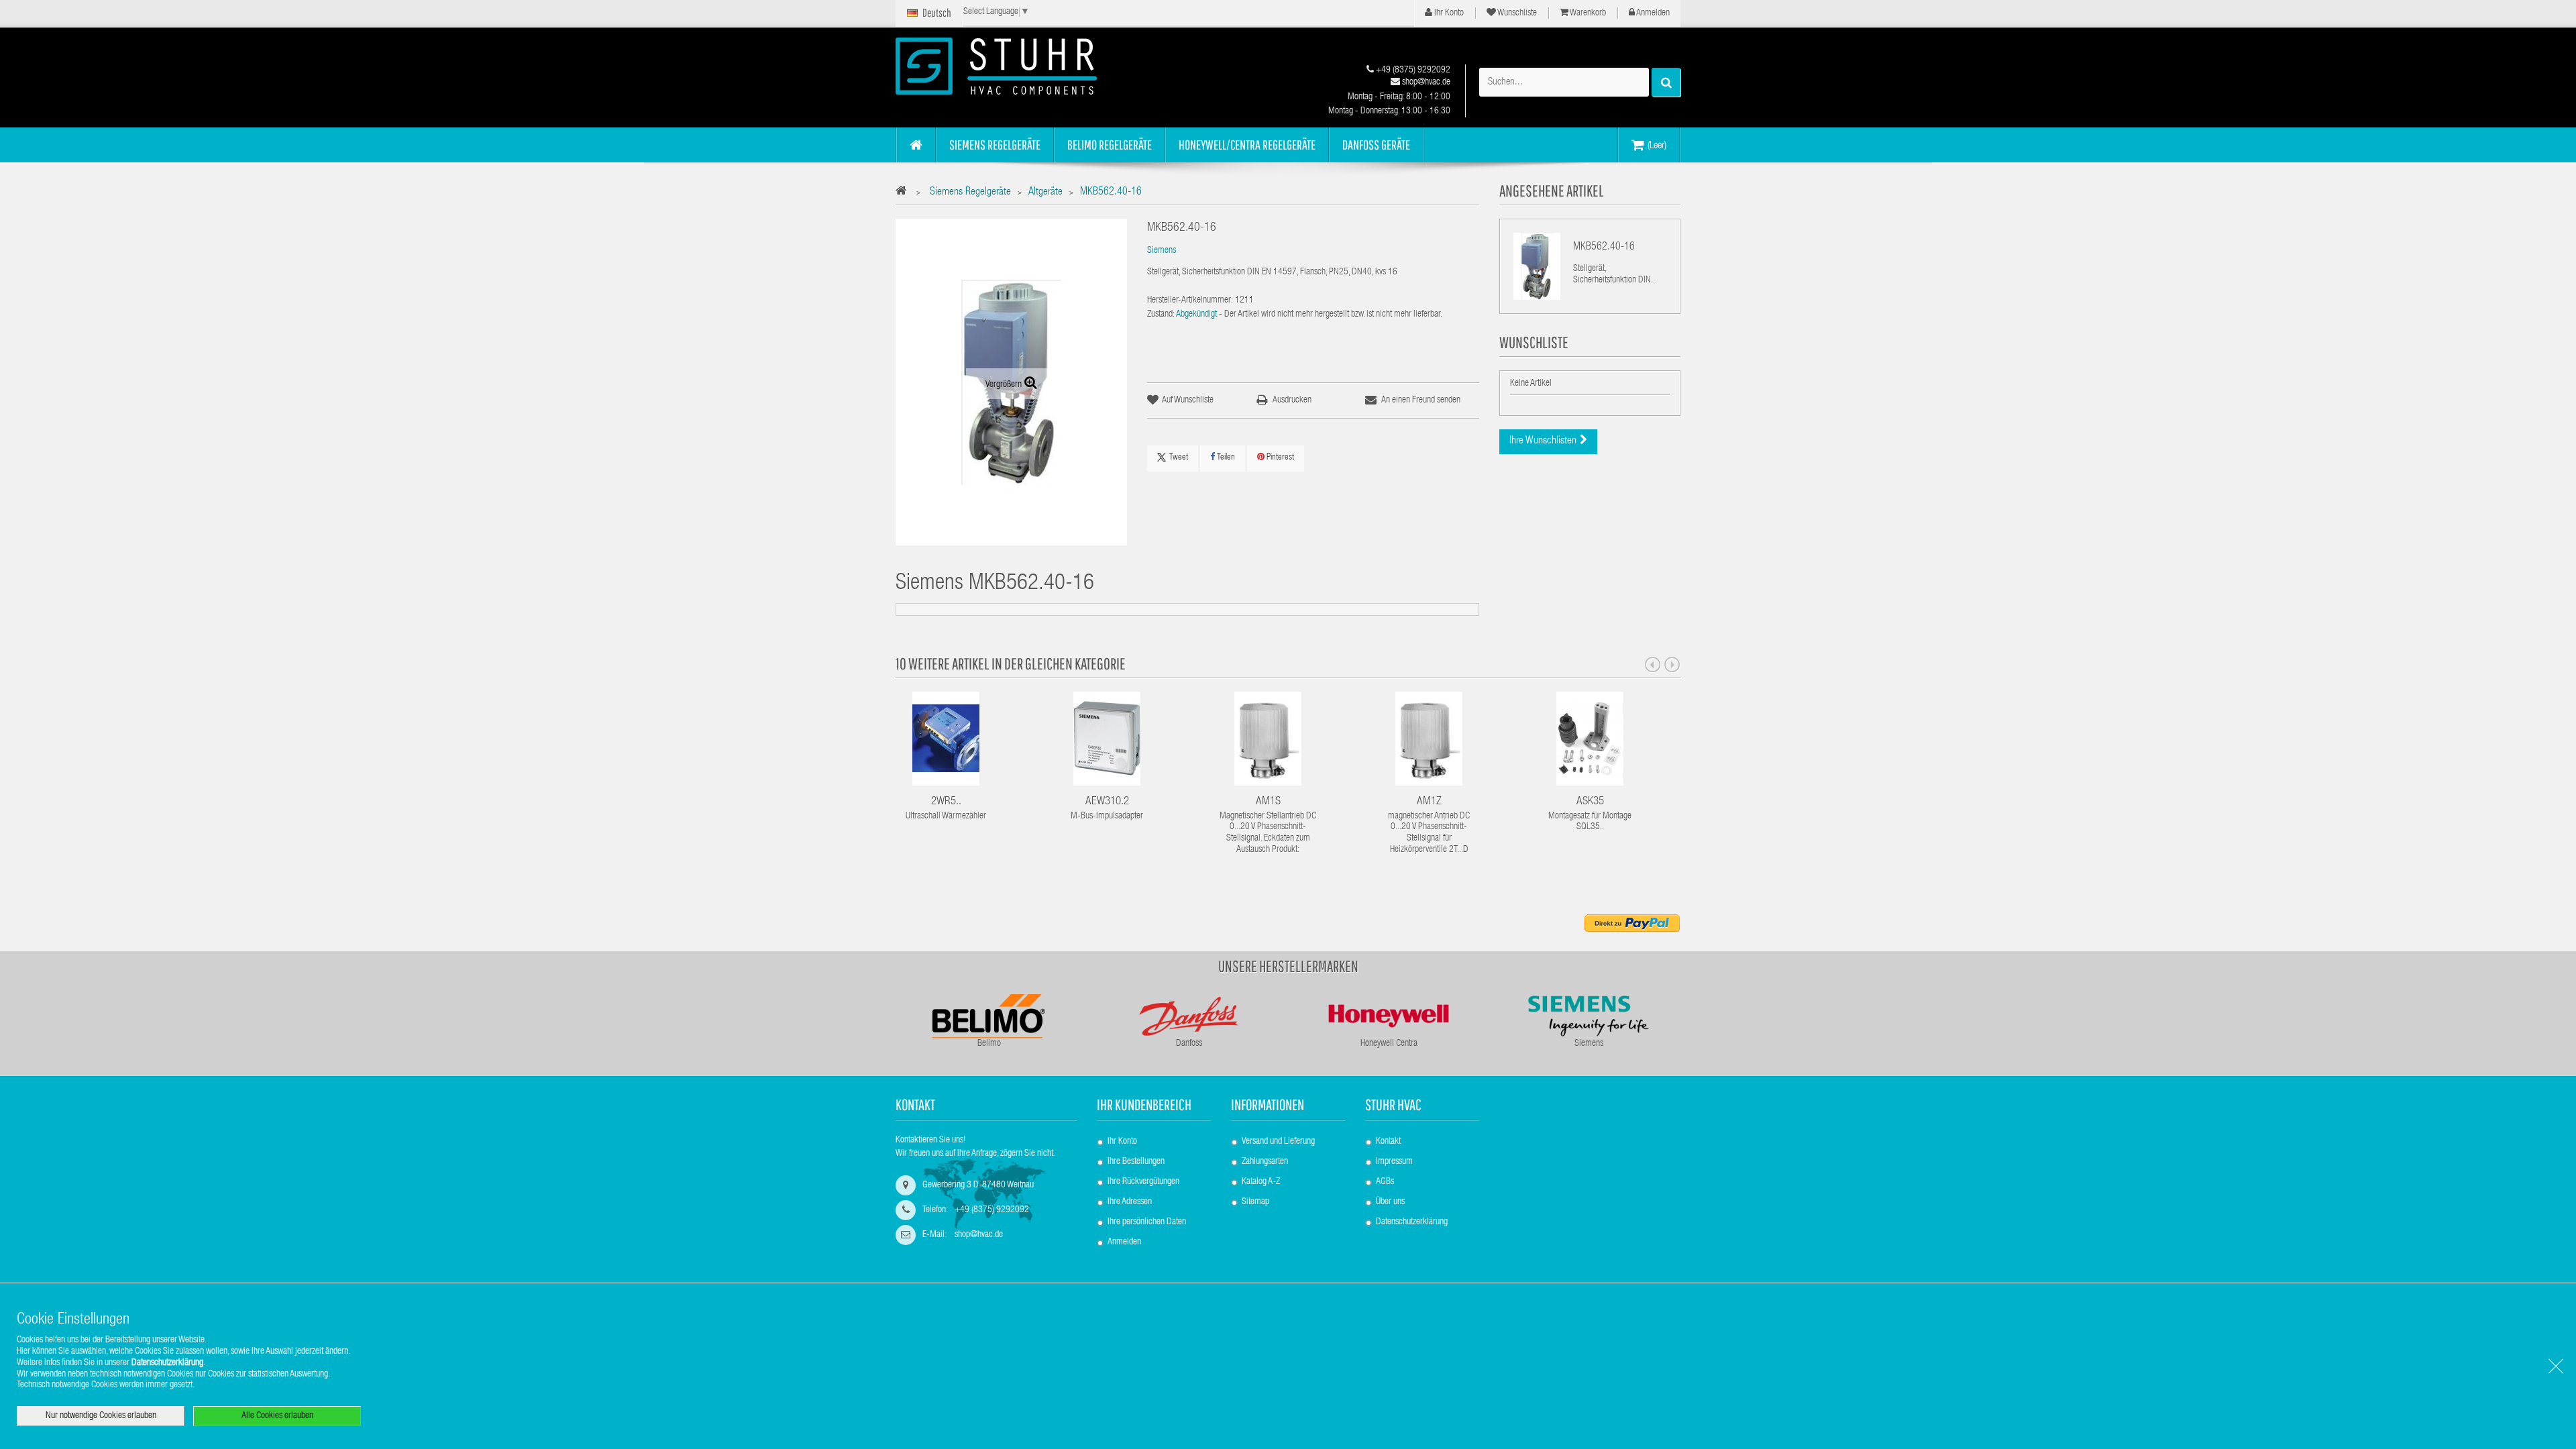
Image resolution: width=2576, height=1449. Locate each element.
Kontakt (1388, 1142)
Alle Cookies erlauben (277, 1416)
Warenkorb (1587, 13)
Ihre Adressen (1130, 1202)
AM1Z (1429, 802)
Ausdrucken (1292, 400)
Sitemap (1255, 1202)
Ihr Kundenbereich (1144, 1105)
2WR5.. (946, 802)
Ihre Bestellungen (1136, 1162)
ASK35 (1590, 802)
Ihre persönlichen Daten (1147, 1222)
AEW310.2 (1107, 802)
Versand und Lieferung (1278, 1142)
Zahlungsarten (1265, 1162)
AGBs (1385, 1182)
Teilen (1225, 458)
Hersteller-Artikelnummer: (1190, 301)
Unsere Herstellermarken (1288, 966)
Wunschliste (1516, 13)
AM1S (1268, 802)
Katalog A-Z (1261, 1182)
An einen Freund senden (1421, 400)
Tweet (1179, 458)
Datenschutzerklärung (1412, 1222)
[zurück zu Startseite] (905, 193)
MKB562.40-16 (1604, 248)
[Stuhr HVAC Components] (1020, 66)
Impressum (1394, 1162)
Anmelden (1652, 13)
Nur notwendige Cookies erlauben (101, 1416)
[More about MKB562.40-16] (1537, 266)
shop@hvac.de (1425, 83)
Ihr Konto (1448, 13)
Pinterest (1279, 458)
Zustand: (1161, 315)
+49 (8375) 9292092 (1412, 70)
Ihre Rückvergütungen (1143, 1182)
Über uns (1390, 1202)
